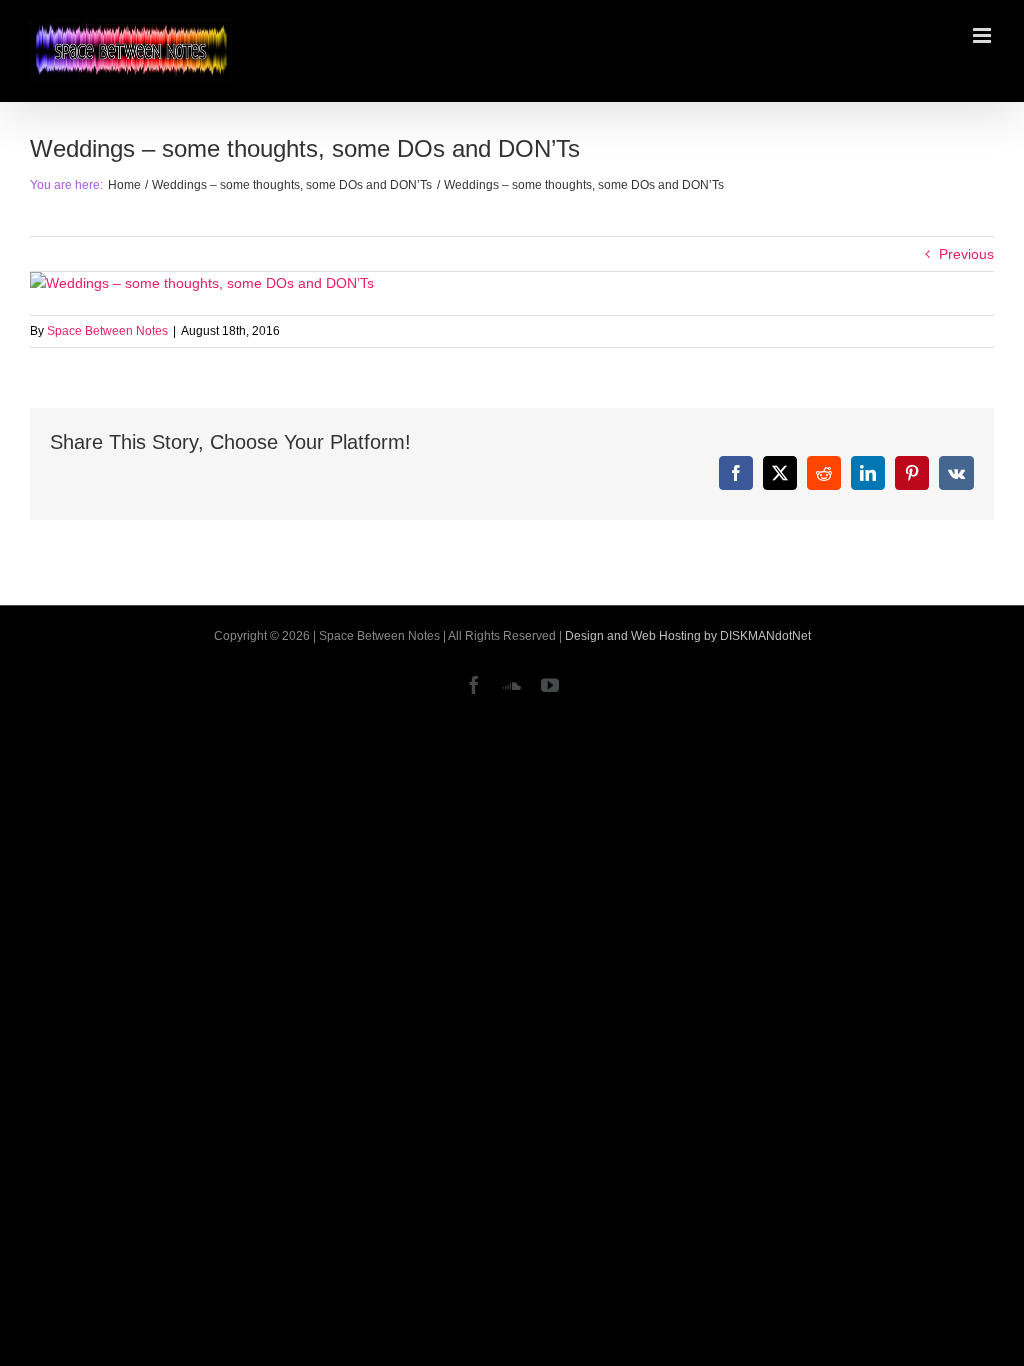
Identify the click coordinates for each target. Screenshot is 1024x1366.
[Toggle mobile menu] (983, 35)
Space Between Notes (107, 331)
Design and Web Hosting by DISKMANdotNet (688, 636)
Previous (966, 254)
